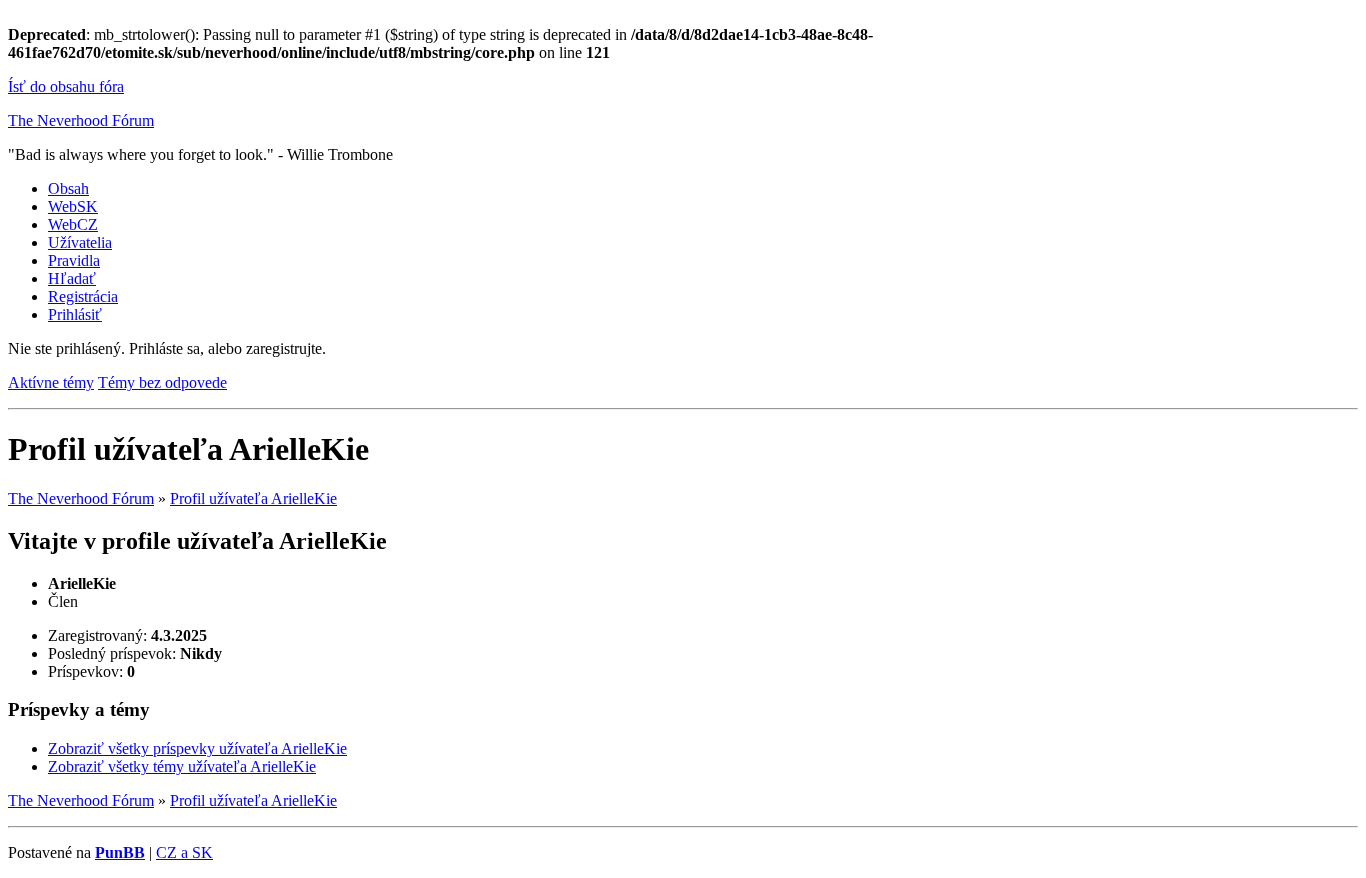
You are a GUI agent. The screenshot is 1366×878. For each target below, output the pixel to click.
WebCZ (73, 224)
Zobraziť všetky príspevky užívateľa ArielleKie (197, 748)
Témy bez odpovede (162, 382)
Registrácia (83, 296)
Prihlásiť (75, 314)
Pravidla (74, 260)
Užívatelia (80, 242)
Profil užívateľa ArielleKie (253, 498)
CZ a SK (184, 852)
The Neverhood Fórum (81, 120)
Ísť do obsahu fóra (66, 86)
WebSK (73, 206)
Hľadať (72, 278)
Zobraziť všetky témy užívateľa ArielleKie (182, 766)
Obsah (68, 188)
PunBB (120, 852)
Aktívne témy (51, 382)
